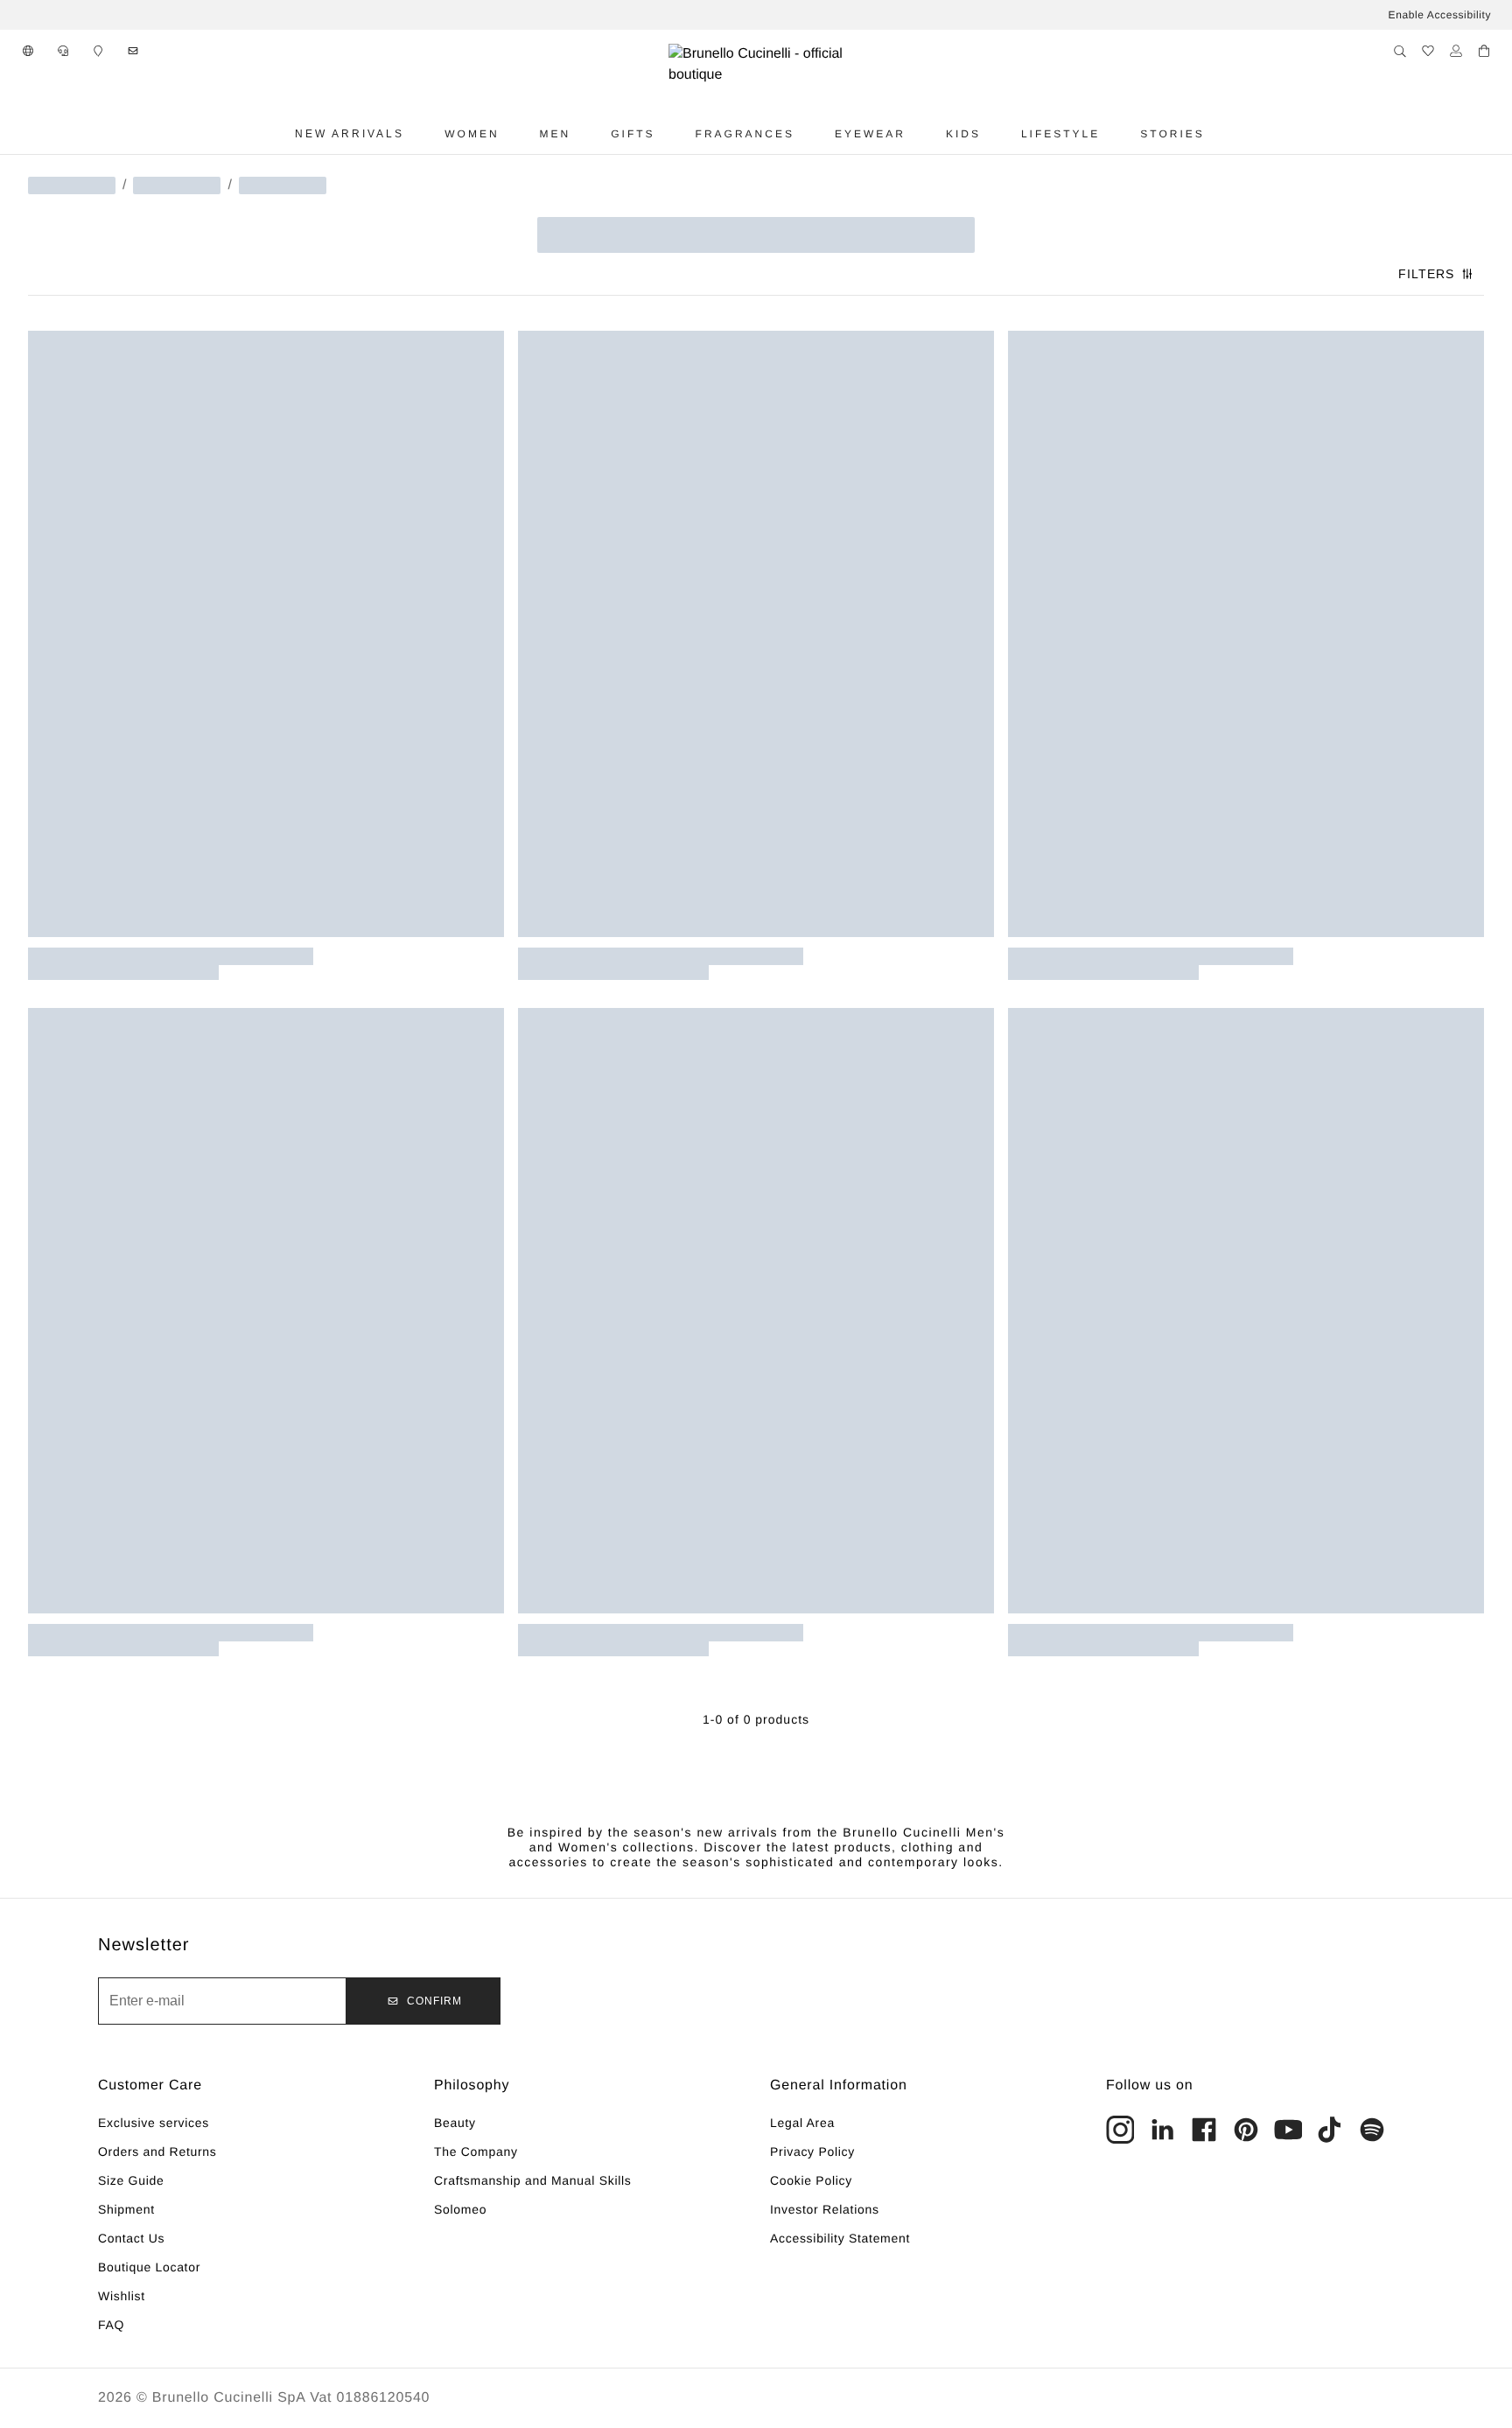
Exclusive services (154, 2123)
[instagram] (1120, 2130)
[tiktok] (1330, 2130)
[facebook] (1204, 2130)
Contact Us (131, 2238)
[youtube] (1288, 2130)
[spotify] (1372, 2130)
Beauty (455, 2123)
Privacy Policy (812, 2152)
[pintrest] (1246, 2130)
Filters (1426, 274)
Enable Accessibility (1440, 15)
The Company (476, 2152)
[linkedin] (1162, 2130)
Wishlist (122, 2296)
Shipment (126, 2209)
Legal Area (802, 2123)
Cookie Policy (811, 2180)
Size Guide (131, 2180)
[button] (28, 51)
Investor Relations (825, 2209)
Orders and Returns (157, 2152)
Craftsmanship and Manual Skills (533, 2180)
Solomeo (460, 2209)
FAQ (111, 2325)
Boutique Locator (149, 2267)
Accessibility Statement (840, 2238)
